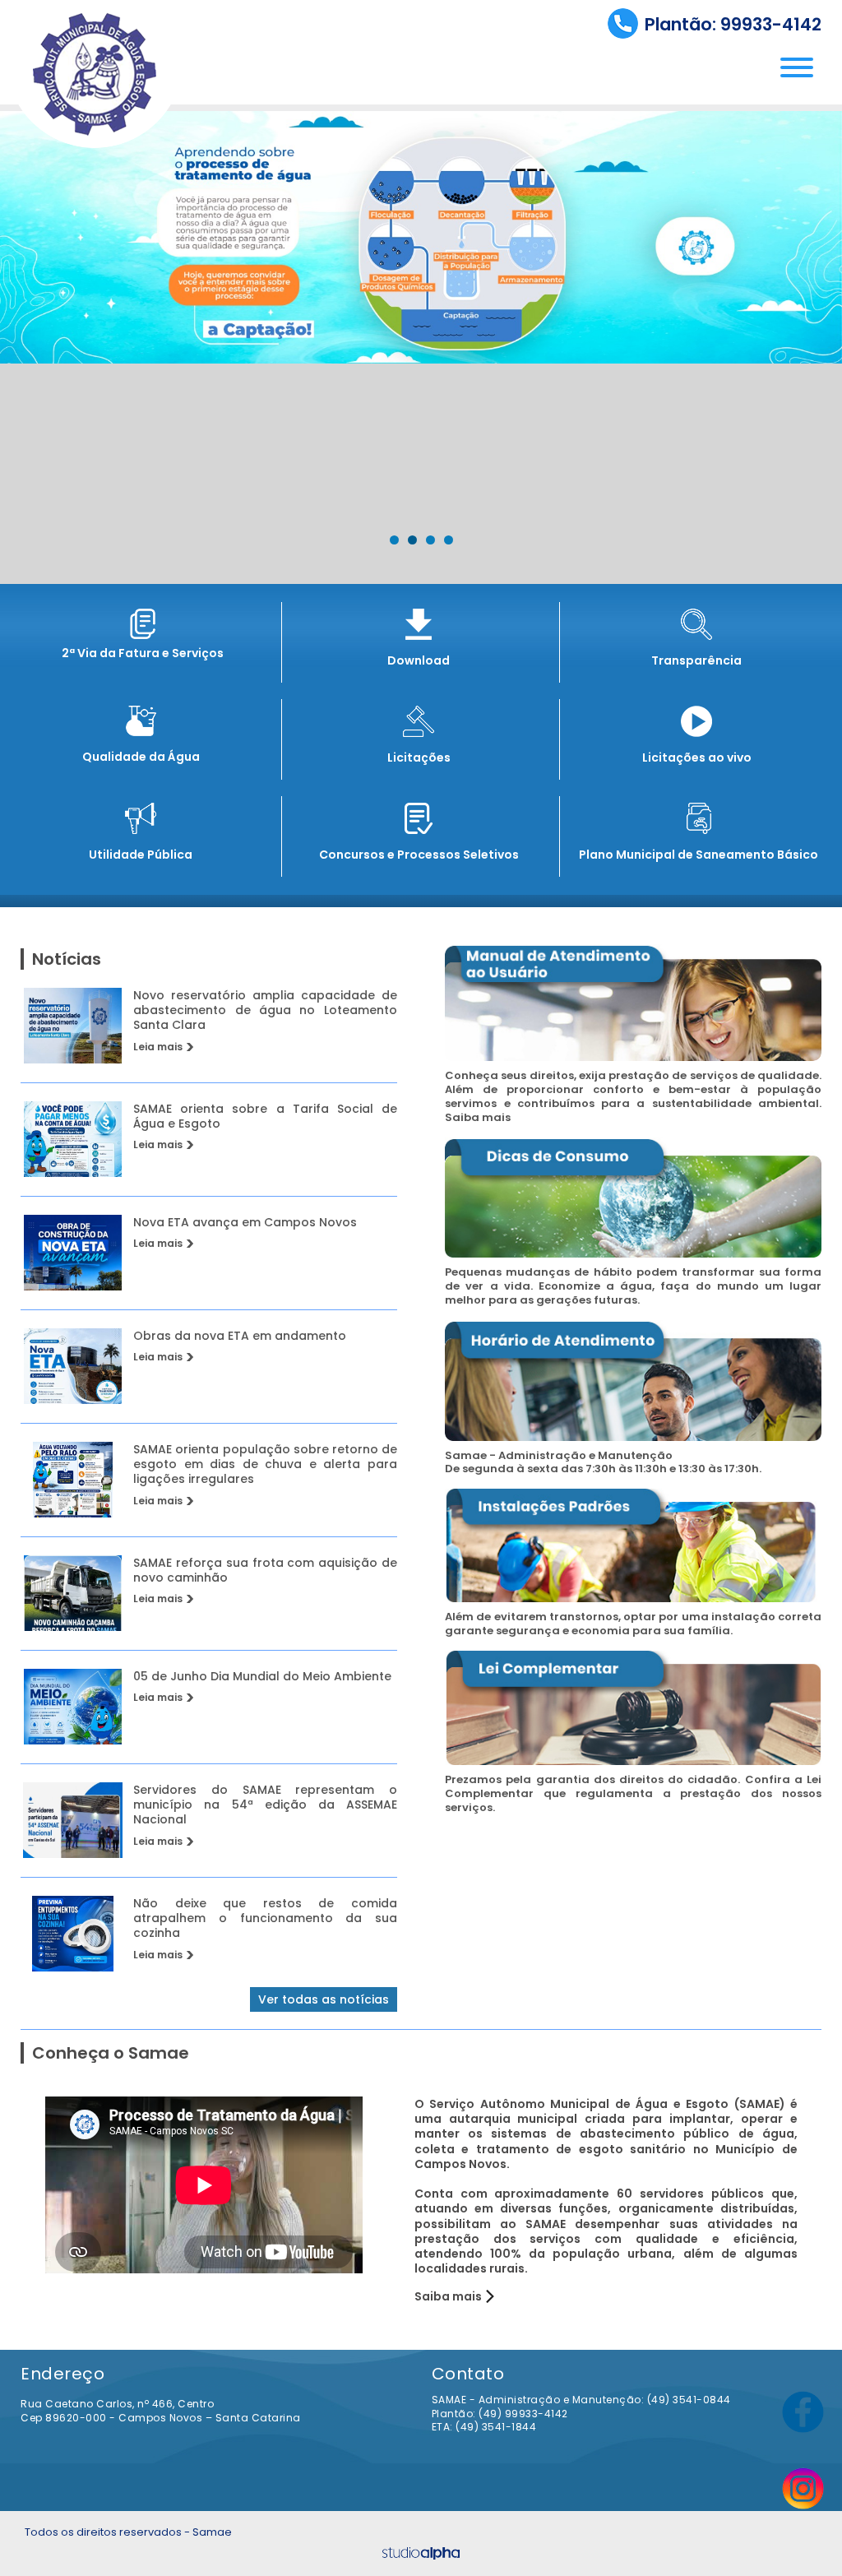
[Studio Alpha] (421, 2553)
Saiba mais (448, 2296)
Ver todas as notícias (324, 1999)
